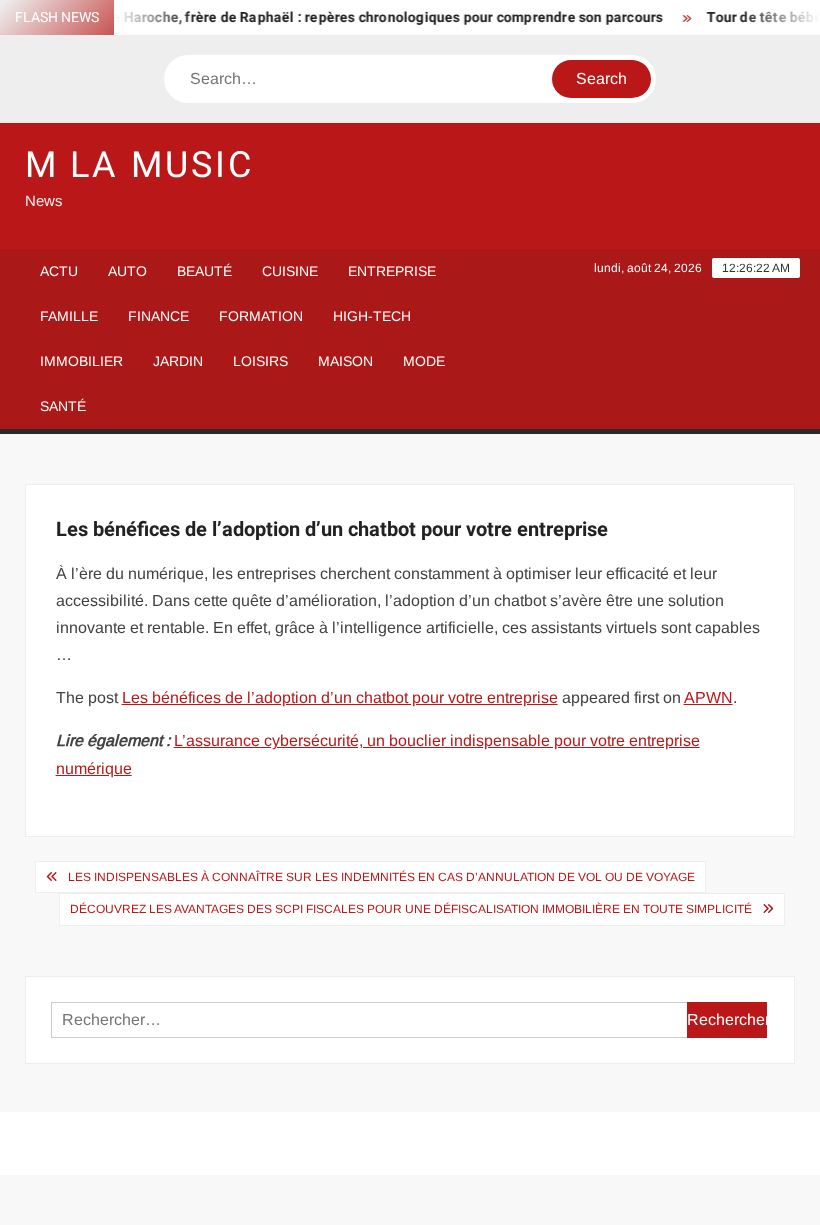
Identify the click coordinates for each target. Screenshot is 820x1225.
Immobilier (81, 361)
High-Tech (372, 316)
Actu (59, 271)
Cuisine (290, 271)
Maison (345, 361)
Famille (69, 316)
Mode (424, 361)
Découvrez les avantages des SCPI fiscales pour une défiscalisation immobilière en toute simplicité (411, 909)
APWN (708, 697)
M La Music (139, 165)
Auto (127, 271)
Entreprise (392, 271)
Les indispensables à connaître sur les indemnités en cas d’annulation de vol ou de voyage (381, 877)
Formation (261, 316)
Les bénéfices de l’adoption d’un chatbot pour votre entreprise (340, 697)
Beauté (204, 271)
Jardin (178, 361)
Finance (158, 316)
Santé (63, 406)
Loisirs (260, 361)
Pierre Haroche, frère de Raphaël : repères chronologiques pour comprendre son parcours (361, 17)
